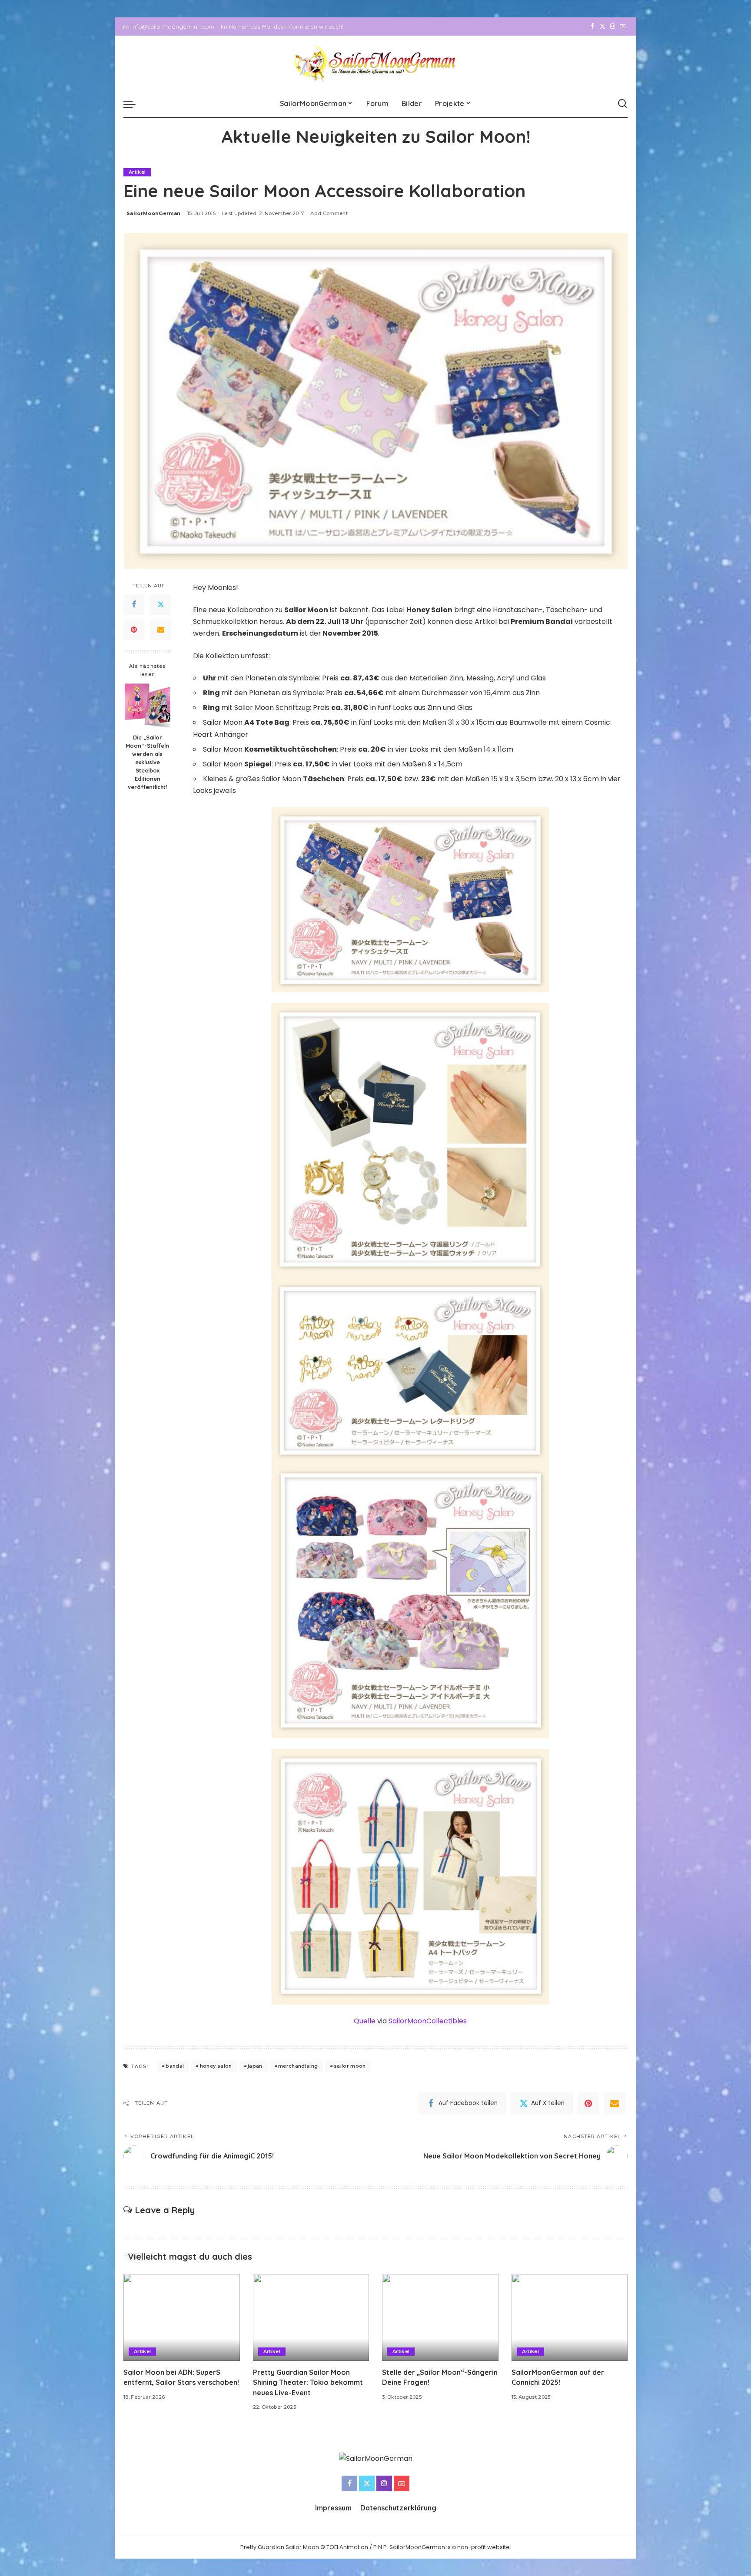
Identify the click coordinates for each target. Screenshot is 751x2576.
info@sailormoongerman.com (173, 27)
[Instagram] (613, 27)
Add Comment (329, 213)
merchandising (298, 2066)
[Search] (622, 104)
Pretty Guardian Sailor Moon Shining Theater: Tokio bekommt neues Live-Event (308, 2382)
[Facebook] (593, 27)
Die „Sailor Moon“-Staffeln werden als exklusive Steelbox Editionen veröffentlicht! (147, 762)
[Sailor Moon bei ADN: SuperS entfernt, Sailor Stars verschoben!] (182, 2318)
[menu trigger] (134, 104)
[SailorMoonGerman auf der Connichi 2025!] (570, 2318)
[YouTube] (623, 27)
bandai (175, 2066)
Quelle (365, 2021)
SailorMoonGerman (154, 213)
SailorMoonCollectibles (428, 2021)
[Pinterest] (134, 630)
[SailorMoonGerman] (376, 63)
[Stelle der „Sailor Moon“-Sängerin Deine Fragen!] (440, 2318)
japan (255, 2066)
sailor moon (350, 2066)
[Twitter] (603, 27)
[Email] (161, 630)
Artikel (137, 172)
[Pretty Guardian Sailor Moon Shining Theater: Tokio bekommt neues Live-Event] (311, 2318)
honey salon (216, 2066)
